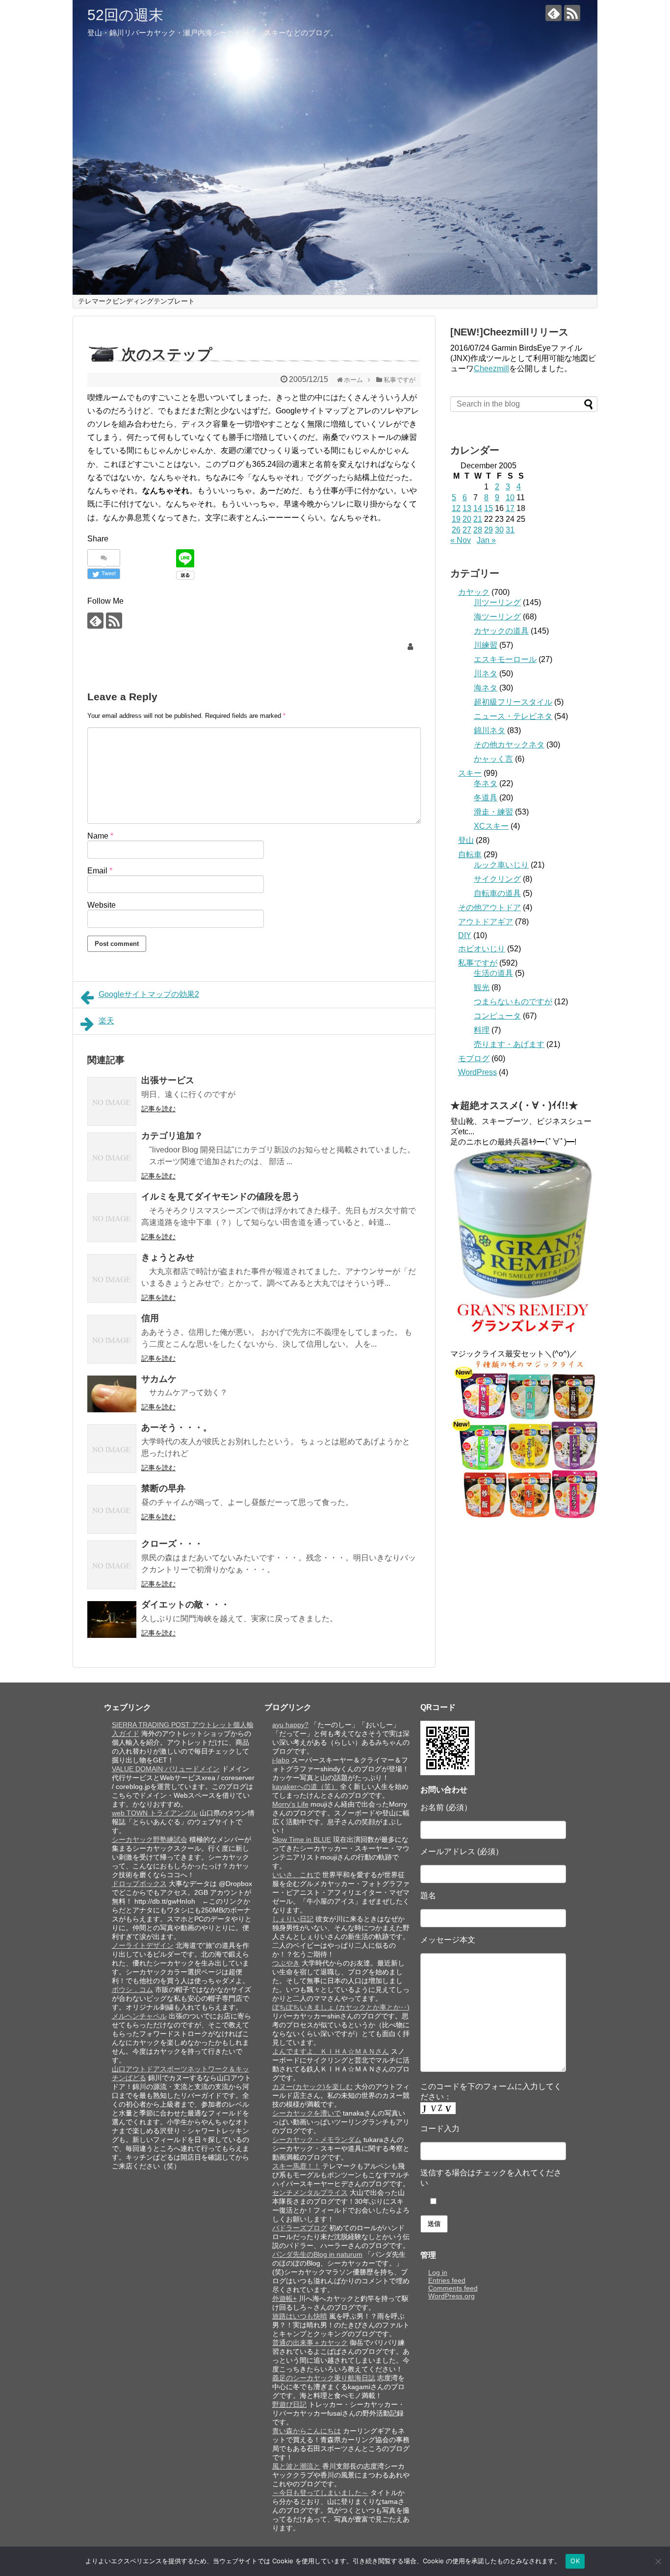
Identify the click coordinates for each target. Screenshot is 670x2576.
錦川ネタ (490, 730)
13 (467, 508)
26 (456, 530)
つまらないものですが (513, 1002)
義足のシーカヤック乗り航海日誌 (324, 2378)
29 (489, 530)
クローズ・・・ (172, 1544)
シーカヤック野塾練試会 (150, 1839)
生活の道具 (493, 973)
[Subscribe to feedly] (554, 13)
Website (102, 905)
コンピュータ (497, 1016)
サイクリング (497, 879)
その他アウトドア (490, 907)
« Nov (461, 540)
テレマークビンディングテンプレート (136, 301)
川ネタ (486, 674)
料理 (482, 1030)
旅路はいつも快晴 (300, 2316)
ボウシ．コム (132, 1989)
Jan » (486, 540)
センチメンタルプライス (310, 2193)
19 (456, 519)
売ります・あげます (509, 1044)
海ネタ (486, 688)
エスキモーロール (505, 659)
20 (467, 519)
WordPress (477, 1072)
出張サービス (168, 1080)
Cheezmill (491, 369)
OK (575, 2561)
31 (510, 530)
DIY (465, 935)
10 (510, 497)
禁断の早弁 (163, 1488)
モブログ (474, 1058)
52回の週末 (125, 15)
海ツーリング (497, 617)
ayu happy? (290, 1725)
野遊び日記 (289, 2404)
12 (456, 508)
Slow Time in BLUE (302, 1839)
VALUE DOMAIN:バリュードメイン (166, 1769)
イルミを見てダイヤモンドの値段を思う (221, 1197)
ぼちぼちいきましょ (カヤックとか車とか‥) (341, 2007)
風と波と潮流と (296, 2466)
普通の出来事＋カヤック (310, 2343)
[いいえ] (658, 2561)
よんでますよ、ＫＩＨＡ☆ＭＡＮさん (331, 2051)
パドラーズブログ (300, 2228)
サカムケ (159, 1379)
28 (478, 530)
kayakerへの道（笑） (305, 1786)
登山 (466, 840)
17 (510, 508)
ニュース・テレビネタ (513, 716)
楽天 (106, 1021)
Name (100, 836)
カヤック (474, 592)
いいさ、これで (296, 1875)
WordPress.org (451, 2296)
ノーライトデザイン (143, 1945)
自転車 (470, 854)
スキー (470, 773)
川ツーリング (497, 602)
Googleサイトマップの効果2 (149, 994)
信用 (150, 1318)
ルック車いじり (501, 865)
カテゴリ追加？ (172, 1136)
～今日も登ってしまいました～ (320, 2493)
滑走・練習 (493, 812)
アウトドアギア (486, 922)
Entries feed (447, 2280)
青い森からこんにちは (307, 2431)
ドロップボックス (139, 1884)
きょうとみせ (168, 1257)
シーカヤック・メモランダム (317, 2140)
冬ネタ (486, 783)
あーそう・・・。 (177, 1428)
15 (489, 508)
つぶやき (286, 1963)
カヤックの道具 (501, 631)
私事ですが (478, 963)
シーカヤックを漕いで (307, 2113)
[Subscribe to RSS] (572, 13)
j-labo (281, 1760)
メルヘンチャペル (139, 2016)
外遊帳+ (284, 2298)
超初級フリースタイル (513, 702)
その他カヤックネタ (509, 745)
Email (100, 871)
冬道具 (486, 798)
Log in (438, 2272)
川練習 (486, 645)
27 (467, 530)
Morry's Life (290, 1804)
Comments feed (453, 2288)
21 (478, 519)
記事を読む (158, 1109)
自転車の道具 (497, 893)
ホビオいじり (482, 949)
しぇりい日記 (293, 1919)
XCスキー (491, 826)
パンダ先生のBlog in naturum (317, 2254)
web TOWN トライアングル (155, 1813)
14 (478, 508)
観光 (482, 987)
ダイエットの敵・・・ (185, 1605)
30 (499, 530)
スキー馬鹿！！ (296, 2166)
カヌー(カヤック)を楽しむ (312, 2087)
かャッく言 (493, 759)
